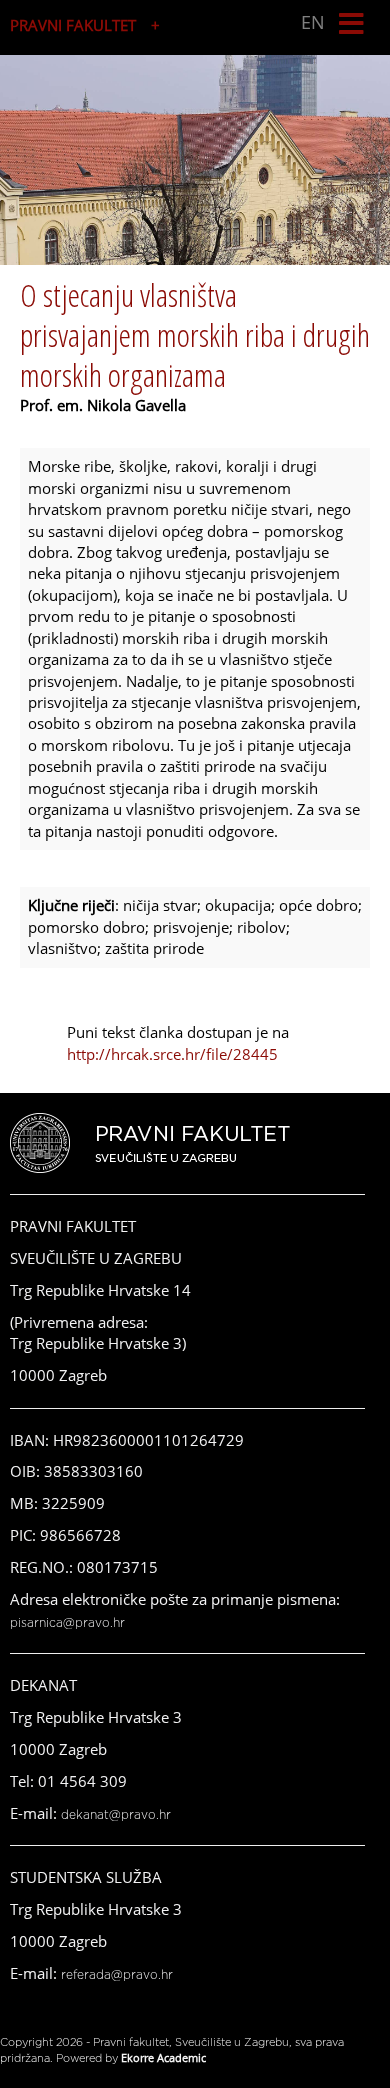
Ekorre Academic (163, 2057)
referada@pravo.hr (117, 1975)
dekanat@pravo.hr (116, 1815)
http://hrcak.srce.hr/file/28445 (172, 1054)
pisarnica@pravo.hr (67, 1623)
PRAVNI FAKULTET (73, 25)
